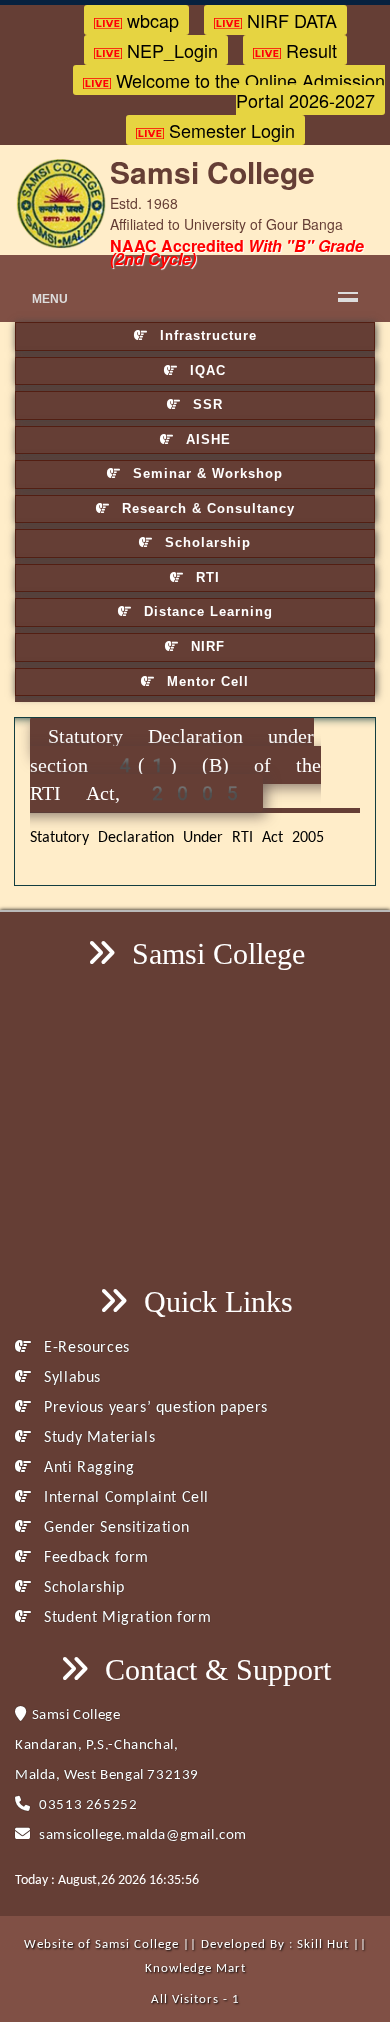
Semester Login (229, 130)
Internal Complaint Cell (124, 1498)
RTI (205, 577)
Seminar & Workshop (205, 473)
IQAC (205, 370)
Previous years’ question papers (154, 1408)
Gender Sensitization (114, 1528)
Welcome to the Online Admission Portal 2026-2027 (248, 90)
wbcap (150, 20)
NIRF (205, 646)
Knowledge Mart (195, 1968)
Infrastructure (206, 335)
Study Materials (97, 1438)
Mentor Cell (205, 681)
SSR (205, 404)
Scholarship (205, 542)
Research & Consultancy (206, 508)
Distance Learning (206, 611)
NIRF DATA (289, 20)
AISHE (206, 439)
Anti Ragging (87, 1468)
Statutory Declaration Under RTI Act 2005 (177, 838)
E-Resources (85, 1348)
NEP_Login (170, 50)
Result (309, 50)
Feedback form (94, 1558)
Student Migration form (125, 1618)
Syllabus (70, 1378)
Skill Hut (323, 1944)
